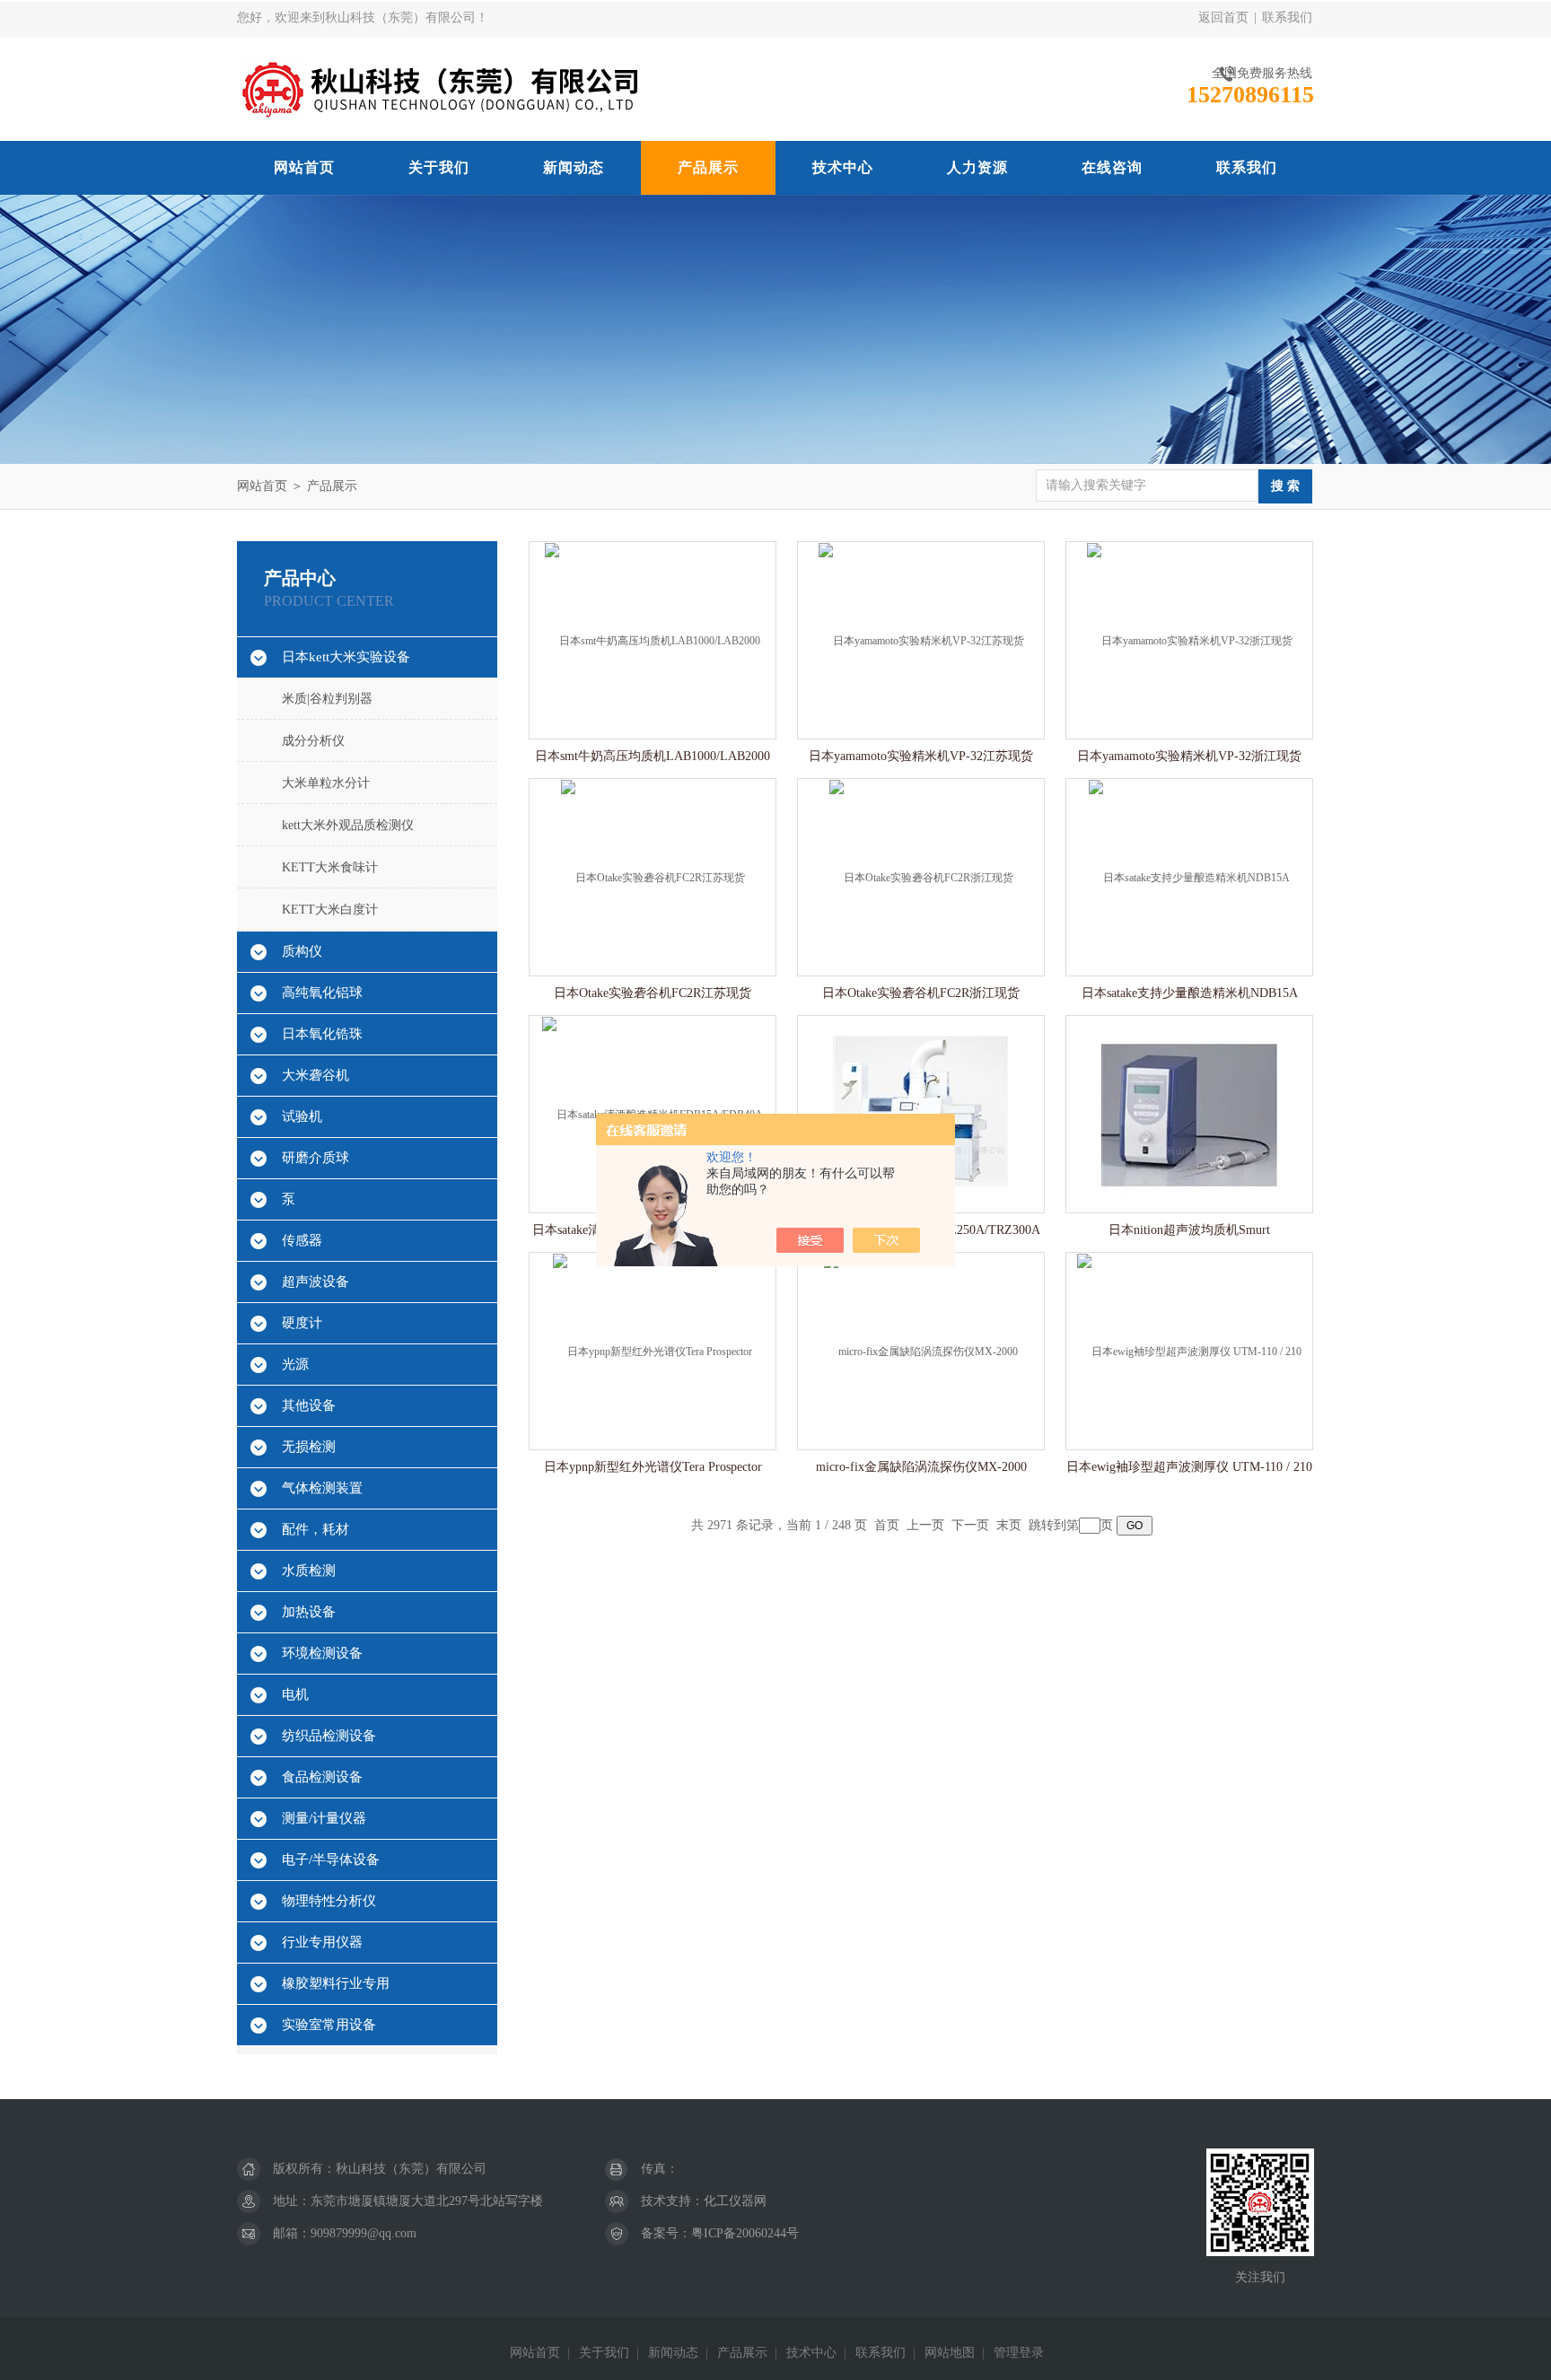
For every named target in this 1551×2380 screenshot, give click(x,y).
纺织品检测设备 (329, 1736)
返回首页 (1223, 17)
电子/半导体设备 (331, 1859)
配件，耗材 (315, 1529)
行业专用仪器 (322, 1942)
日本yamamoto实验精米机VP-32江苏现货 (921, 756)
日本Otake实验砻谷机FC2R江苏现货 (653, 993)
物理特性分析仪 (329, 1901)
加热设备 (309, 1612)
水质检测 (309, 1571)
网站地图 (950, 2353)
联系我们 (1287, 17)
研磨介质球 (315, 1158)
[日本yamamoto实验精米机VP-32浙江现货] (1190, 639)
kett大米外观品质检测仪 (348, 825)
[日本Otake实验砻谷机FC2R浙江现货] (921, 876)
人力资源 (977, 167)
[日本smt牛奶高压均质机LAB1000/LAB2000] (653, 639)
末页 (1009, 1525)
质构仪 (302, 951)
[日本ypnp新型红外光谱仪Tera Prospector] (653, 1350)
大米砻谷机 (315, 1075)
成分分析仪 (313, 741)
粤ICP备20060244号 (745, 2233)
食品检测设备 (322, 1777)
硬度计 (302, 1323)
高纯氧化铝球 (322, 993)
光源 (295, 1364)
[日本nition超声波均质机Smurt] (1189, 1113)
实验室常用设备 (329, 2025)
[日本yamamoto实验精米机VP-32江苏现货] (921, 639)
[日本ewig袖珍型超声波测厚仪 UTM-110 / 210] (1189, 1350)
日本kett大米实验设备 (346, 657)
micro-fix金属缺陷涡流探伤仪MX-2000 (921, 1467)
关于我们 (439, 167)
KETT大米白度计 (330, 910)
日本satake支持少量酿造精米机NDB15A (1190, 993)
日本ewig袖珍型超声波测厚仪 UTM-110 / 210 (1189, 1467)
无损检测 (309, 1447)
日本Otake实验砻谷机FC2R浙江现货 (921, 993)
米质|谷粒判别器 (327, 699)
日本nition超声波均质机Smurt (1189, 1230)
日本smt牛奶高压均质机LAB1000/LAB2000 (653, 756)
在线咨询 (1112, 167)
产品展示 (708, 167)
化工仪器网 (735, 2201)
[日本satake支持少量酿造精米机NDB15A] (1189, 876)
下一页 (970, 1525)
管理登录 (1019, 2353)
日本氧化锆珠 (322, 1034)
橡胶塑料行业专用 (336, 1983)
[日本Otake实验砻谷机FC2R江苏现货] (653, 876)
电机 (295, 1694)
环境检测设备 (322, 1653)
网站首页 (304, 167)
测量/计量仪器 (324, 1818)
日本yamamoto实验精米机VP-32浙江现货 (1189, 756)
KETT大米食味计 (330, 867)
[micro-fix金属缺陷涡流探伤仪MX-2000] (921, 1350)
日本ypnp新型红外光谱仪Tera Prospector (653, 1467)
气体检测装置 (322, 1488)
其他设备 (309, 1405)
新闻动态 (574, 167)
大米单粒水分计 (326, 783)
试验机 (302, 1116)
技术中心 (843, 167)
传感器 (302, 1240)
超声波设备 (315, 1282)
